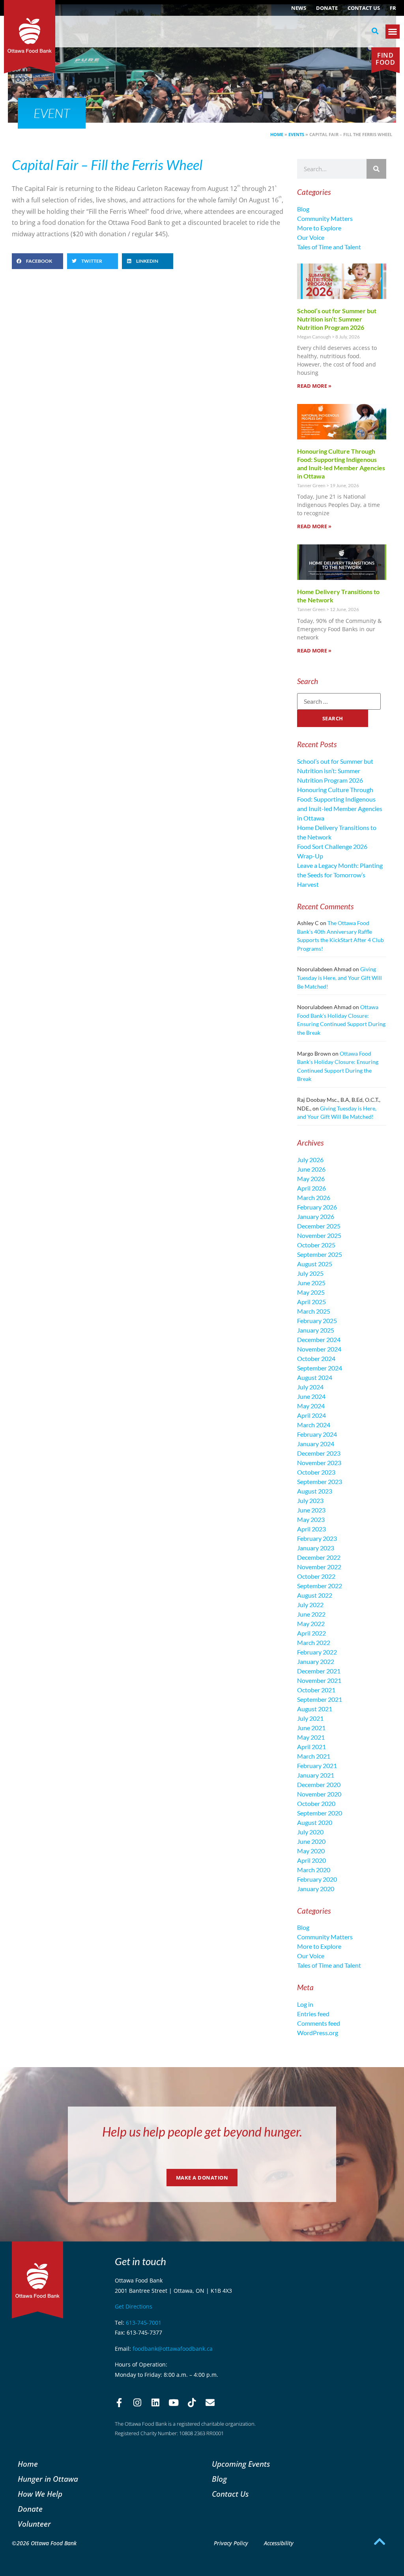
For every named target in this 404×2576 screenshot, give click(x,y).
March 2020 (314, 1870)
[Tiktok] (192, 2402)
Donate (327, 8)
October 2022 (316, 1576)
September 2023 (320, 1481)
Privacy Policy (231, 2543)
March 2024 (314, 1425)
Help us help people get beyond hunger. (202, 2132)
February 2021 (317, 1766)
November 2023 (319, 1463)
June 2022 (311, 1614)
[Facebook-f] (119, 2402)
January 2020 (316, 1889)
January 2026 (316, 1216)
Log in (305, 2004)
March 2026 (314, 1197)
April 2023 (311, 1529)
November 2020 (319, 1794)
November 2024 (319, 1349)
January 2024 (316, 1444)
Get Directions (134, 2306)
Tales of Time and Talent (329, 247)
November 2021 (319, 1680)
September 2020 (320, 1813)
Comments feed (319, 2023)
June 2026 (311, 1169)
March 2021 (314, 1756)
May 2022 (311, 1624)
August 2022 (315, 1595)
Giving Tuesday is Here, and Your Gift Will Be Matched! (339, 978)
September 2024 (320, 1368)
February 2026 (317, 1207)
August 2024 (315, 1377)
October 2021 (316, 1690)
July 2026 (310, 1160)
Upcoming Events (241, 2464)
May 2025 (311, 1292)
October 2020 (316, 1803)
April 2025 (311, 1302)
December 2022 (319, 1557)
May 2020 (311, 1851)
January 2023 (316, 1548)
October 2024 (316, 1358)
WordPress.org (318, 2033)
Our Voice (311, 237)
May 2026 (311, 1179)
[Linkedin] (155, 2402)
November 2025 (319, 1235)
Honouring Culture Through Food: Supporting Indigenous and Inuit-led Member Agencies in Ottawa (341, 463)
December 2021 (319, 1671)
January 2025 (316, 1330)
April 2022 (311, 1633)
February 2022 (317, 1652)
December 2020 (319, 1784)
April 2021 (311, 1747)
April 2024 (311, 1415)
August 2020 (315, 1822)
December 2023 (319, 1453)
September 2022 (320, 1586)
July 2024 (310, 1387)
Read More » (314, 386)
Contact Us (364, 8)
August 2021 (315, 1709)
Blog (303, 209)
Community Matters (325, 218)
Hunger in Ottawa (48, 2479)
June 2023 (311, 1510)
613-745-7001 (144, 2323)
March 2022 (314, 1642)
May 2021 (311, 1737)
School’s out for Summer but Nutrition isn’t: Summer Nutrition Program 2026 (337, 319)
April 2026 (311, 1188)
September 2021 (320, 1699)
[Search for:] (339, 701)
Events (296, 134)
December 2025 (319, 1226)
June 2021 (311, 1728)
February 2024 (317, 1434)
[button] (375, 31)
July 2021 (310, 1718)
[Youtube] (174, 2402)
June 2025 (311, 1283)
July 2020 (310, 1832)
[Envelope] (210, 2402)
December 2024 (319, 1339)
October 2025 (316, 1245)
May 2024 (311, 1406)
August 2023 (315, 1491)
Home (277, 134)
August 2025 (315, 1264)
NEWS (299, 8)
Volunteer (34, 2524)
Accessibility (279, 2543)
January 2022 (316, 1661)
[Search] (376, 169)
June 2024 (311, 1396)
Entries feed (313, 2014)
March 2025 (314, 1311)
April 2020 (311, 1860)
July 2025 (310, 1273)
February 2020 (317, 1879)
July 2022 (310, 1605)
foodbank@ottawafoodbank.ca (173, 2349)
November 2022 (319, 1567)
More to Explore (319, 228)
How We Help (40, 2494)
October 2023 (316, 1472)
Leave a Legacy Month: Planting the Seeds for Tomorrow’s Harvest (340, 875)
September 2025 (320, 1254)
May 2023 (311, 1519)
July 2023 (310, 1500)
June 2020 (311, 1841)
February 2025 (317, 1321)
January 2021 (316, 1775)
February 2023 (317, 1538)
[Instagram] (137, 2402)
